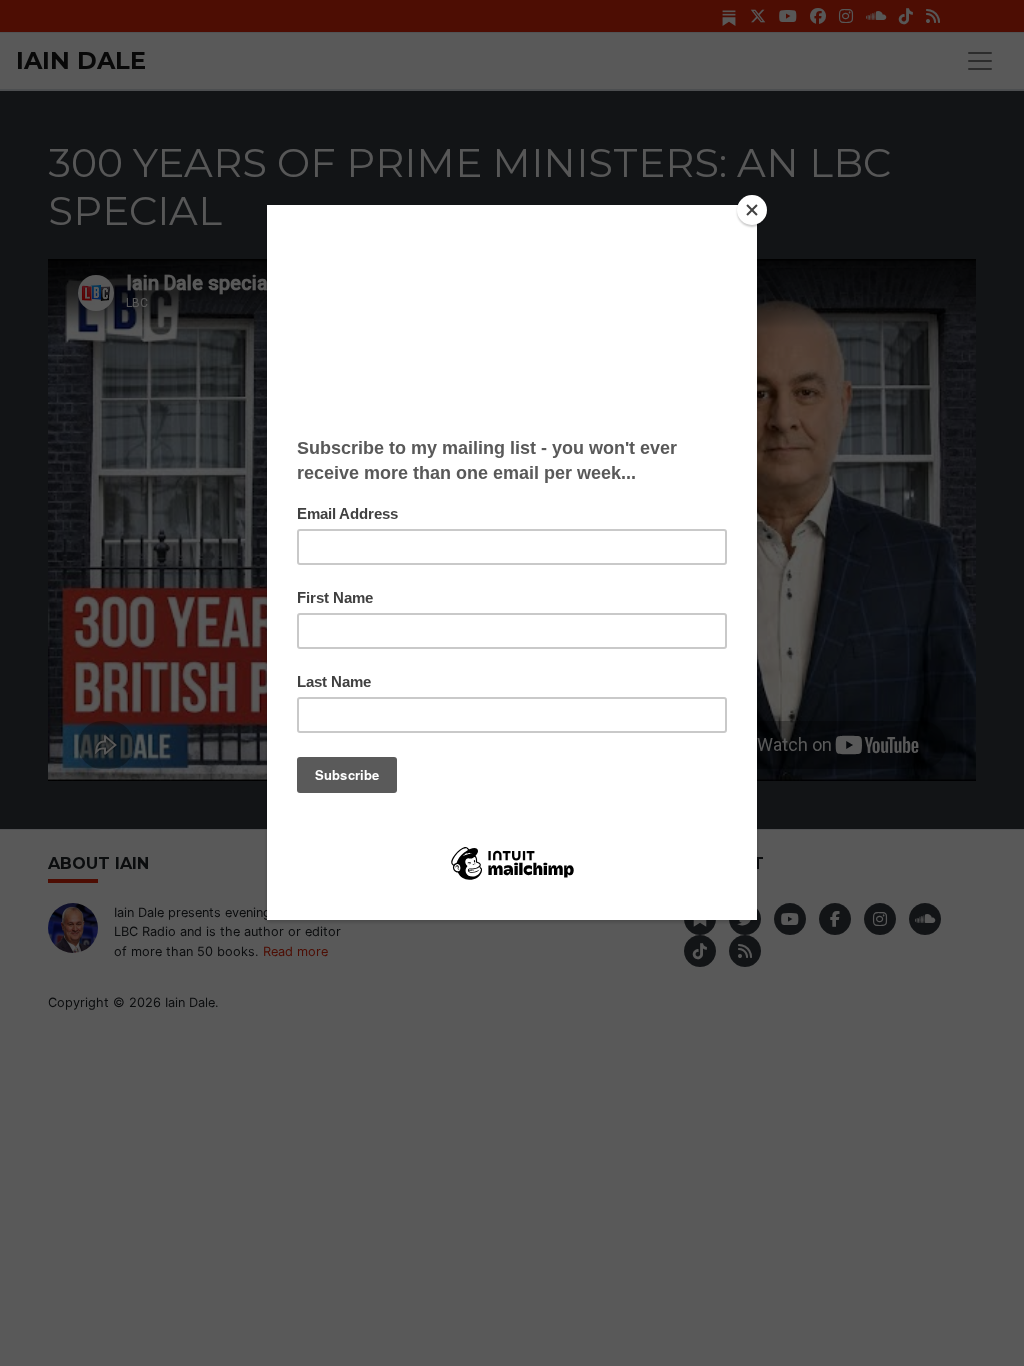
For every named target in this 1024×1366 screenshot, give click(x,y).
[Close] (752, 210)
